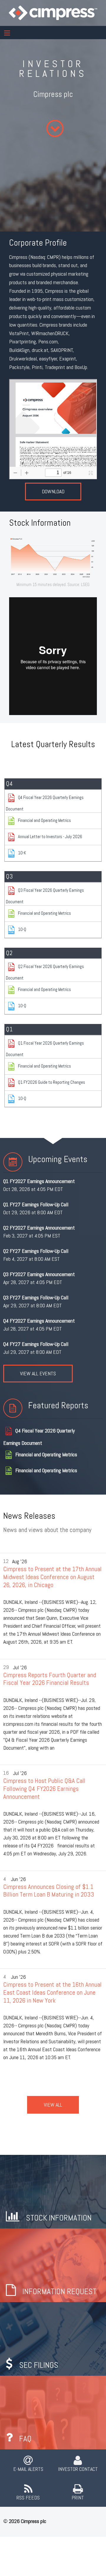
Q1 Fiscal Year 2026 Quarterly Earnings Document (45, 1049)
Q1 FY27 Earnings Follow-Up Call (36, 1204)
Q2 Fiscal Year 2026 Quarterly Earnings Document (45, 972)
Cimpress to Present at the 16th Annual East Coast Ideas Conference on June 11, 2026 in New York (52, 1992)
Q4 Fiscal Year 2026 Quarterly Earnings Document (45, 803)
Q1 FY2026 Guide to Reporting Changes (52, 1082)
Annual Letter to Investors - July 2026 (50, 837)
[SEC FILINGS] (53, 2338)
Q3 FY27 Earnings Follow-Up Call (36, 1297)
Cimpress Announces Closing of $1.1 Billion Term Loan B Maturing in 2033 (49, 1891)
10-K (22, 853)
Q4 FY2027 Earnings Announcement (39, 1321)
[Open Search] (7, 33)
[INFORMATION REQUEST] (53, 2265)
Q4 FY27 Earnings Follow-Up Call (36, 1344)
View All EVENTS (38, 1373)
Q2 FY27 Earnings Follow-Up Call (36, 1251)
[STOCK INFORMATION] (53, 2191)
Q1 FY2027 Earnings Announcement (39, 1181)
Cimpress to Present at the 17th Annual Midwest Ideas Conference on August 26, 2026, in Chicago (52, 1577)
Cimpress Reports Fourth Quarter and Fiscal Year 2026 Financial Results (50, 1679)
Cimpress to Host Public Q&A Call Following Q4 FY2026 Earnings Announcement (44, 1789)
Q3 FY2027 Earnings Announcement (39, 1274)
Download (53, 491)
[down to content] (54, 128)
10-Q (22, 929)
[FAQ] (53, 2412)
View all (53, 2105)
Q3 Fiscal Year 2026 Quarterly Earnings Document (45, 896)
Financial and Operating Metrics (44, 820)
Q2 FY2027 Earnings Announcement (39, 1228)
